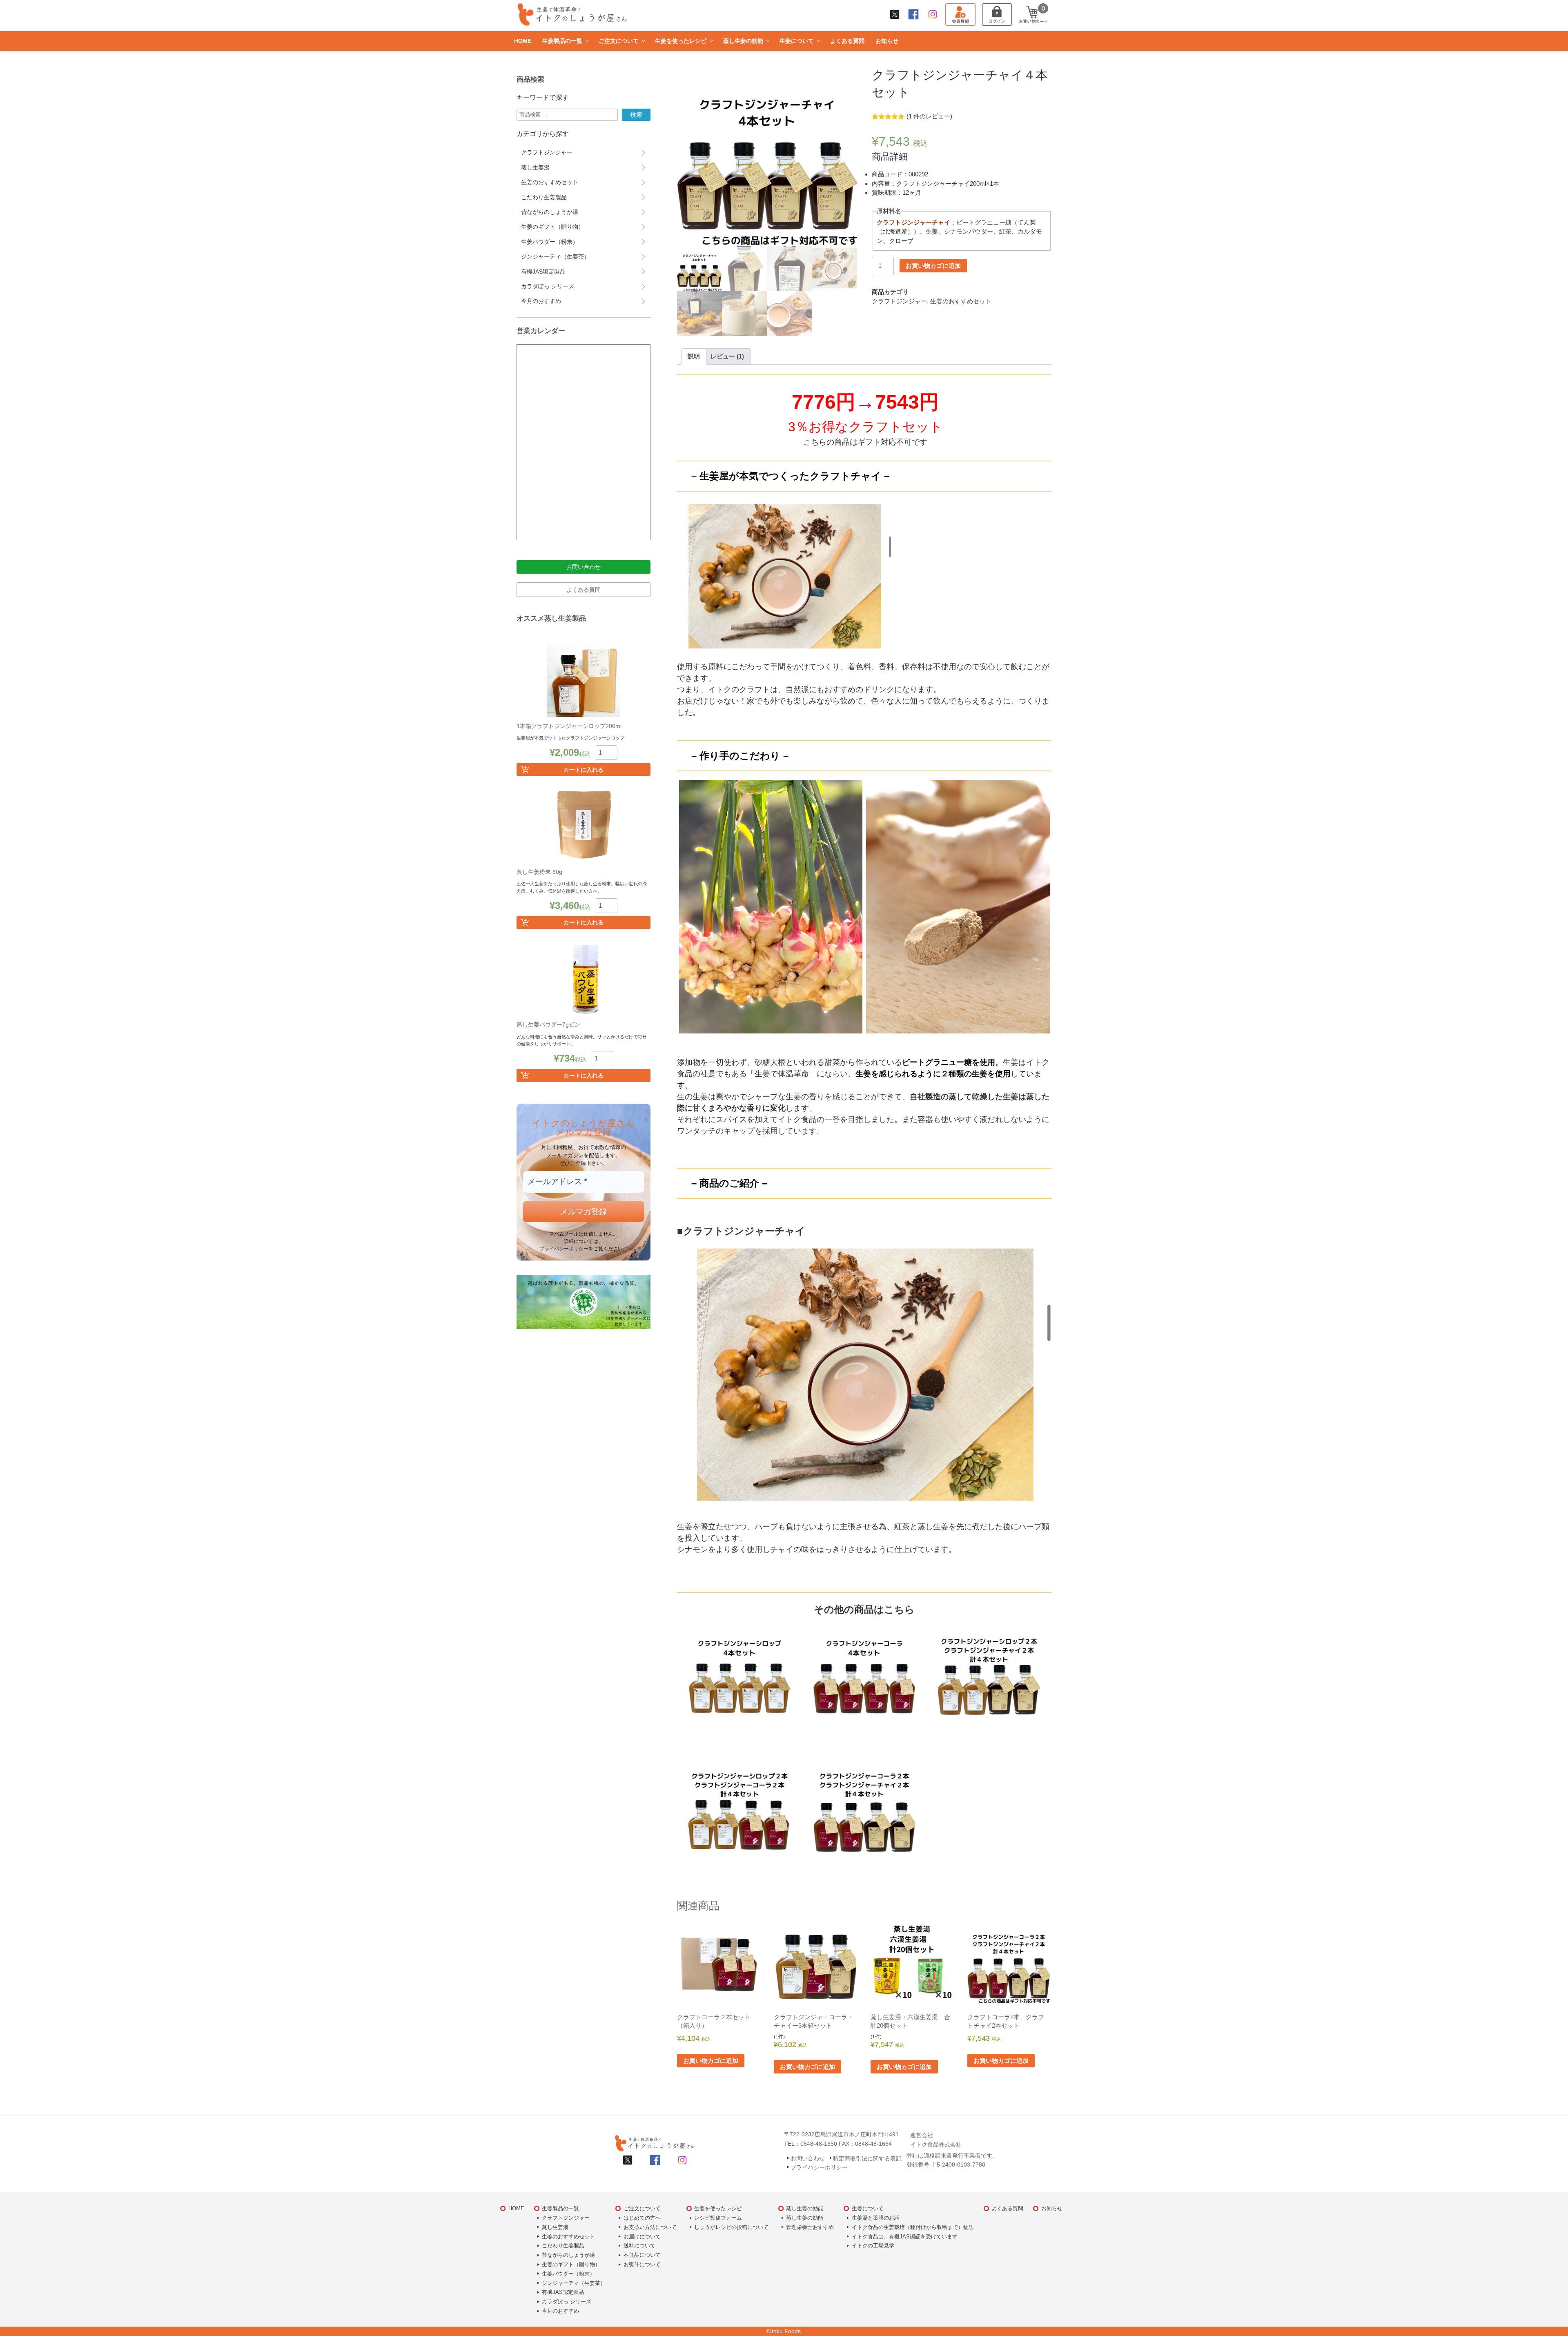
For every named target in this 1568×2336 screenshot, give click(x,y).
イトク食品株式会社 (936, 2144)
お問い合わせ (584, 567)
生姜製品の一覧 (562, 41)
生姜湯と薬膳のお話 (876, 2218)
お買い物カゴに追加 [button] (711, 2061)
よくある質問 (847, 41)
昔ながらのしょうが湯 (550, 212)
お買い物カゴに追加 (933, 266)
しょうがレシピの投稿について (731, 2227)
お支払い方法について (650, 2227)
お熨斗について (642, 2264)
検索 (636, 115)
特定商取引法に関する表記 (867, 2158)
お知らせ (887, 41)
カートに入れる (584, 770)
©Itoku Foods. (784, 2331)
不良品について (642, 2255)
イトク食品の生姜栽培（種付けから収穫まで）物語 (913, 2227)
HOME (523, 41)
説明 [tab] (694, 356)
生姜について (797, 41)
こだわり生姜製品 (544, 197)
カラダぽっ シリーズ (548, 286)
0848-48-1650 (819, 2144)
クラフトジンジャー (899, 301)
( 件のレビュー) (929, 116)
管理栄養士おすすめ (810, 2227)
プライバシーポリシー (564, 1248)
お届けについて (642, 2236)
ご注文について (619, 41)
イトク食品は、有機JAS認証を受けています (905, 2236)
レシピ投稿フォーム (718, 2218)
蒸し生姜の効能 (743, 41)
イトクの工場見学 (873, 2246)
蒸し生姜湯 (535, 167)
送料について (639, 2246)
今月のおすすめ (541, 301)
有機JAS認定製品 (543, 272)
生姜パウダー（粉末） (550, 242)
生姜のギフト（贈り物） (552, 227)
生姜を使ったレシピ (681, 41)
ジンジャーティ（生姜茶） (555, 256)
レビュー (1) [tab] (727, 356)
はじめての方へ (642, 2218)
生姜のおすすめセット (961, 301)
